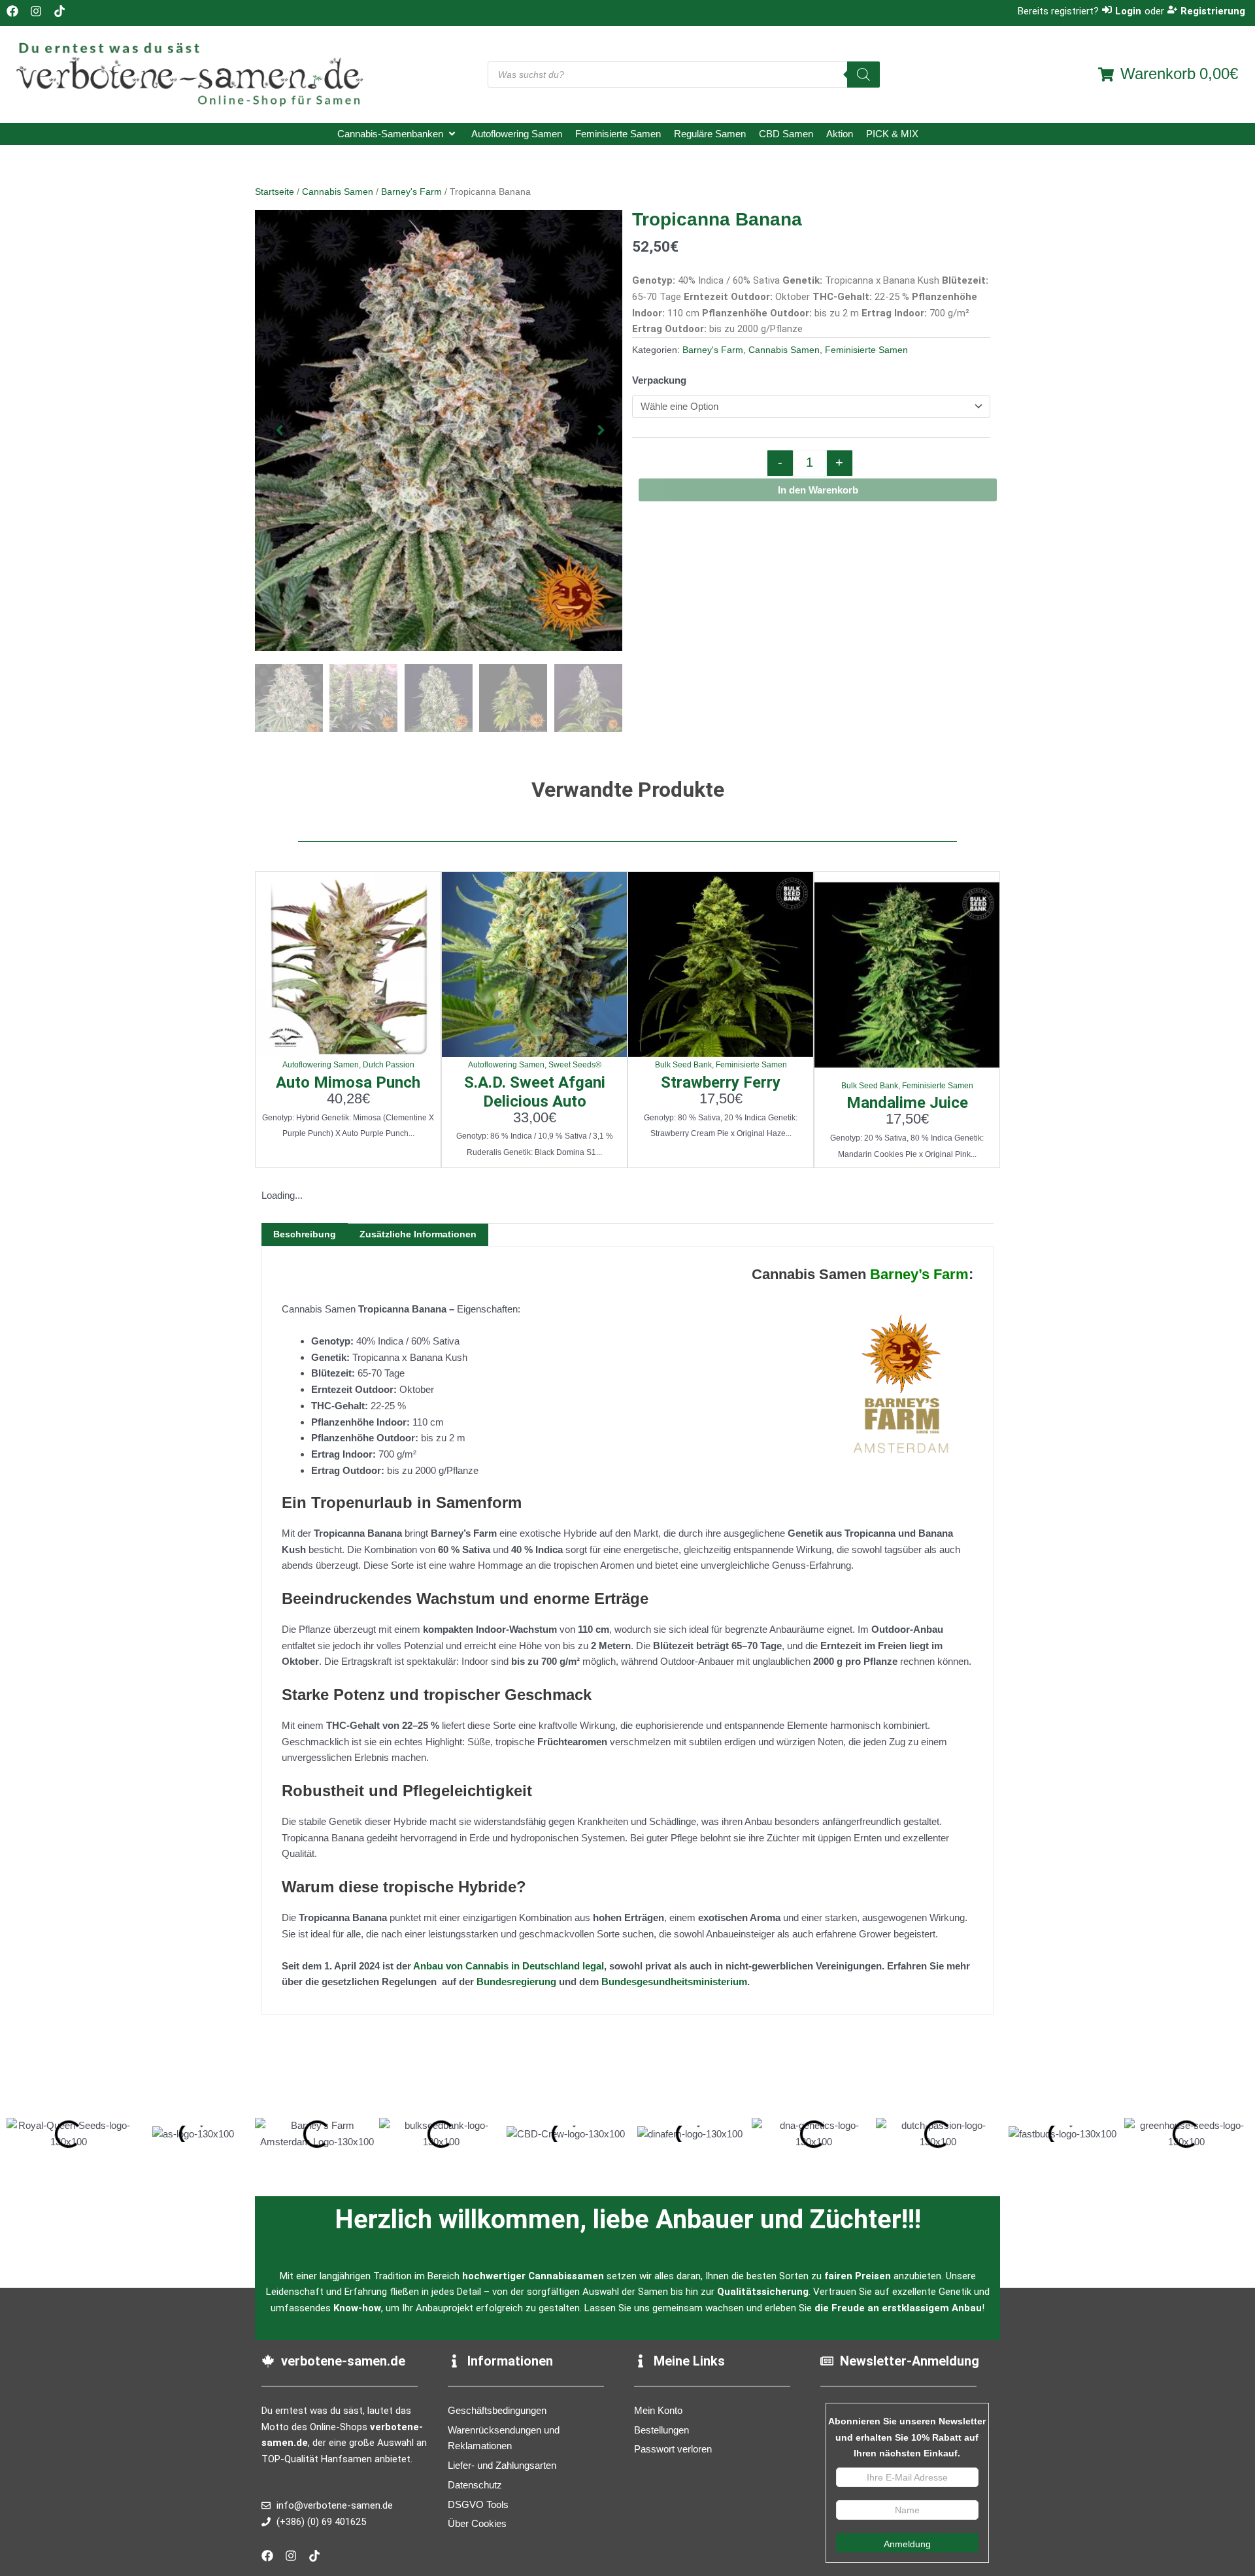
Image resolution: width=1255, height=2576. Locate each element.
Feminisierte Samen (866, 350)
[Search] (863, 75)
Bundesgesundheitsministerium (674, 1982)
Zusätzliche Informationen (418, 1234)
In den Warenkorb (818, 490)
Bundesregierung (516, 1982)
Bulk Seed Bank (683, 1065)
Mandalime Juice (907, 1103)
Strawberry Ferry (721, 1082)
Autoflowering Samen (321, 1065)
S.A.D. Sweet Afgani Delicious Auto (535, 1092)
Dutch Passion (389, 1065)
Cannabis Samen (338, 192)
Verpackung (659, 380)
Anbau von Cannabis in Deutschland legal (509, 1966)
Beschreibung (305, 1234)
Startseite (275, 192)
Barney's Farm (411, 192)
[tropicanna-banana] (439, 430)
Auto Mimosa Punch (348, 1082)
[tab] (305, 1234)
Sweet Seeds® (575, 1065)
